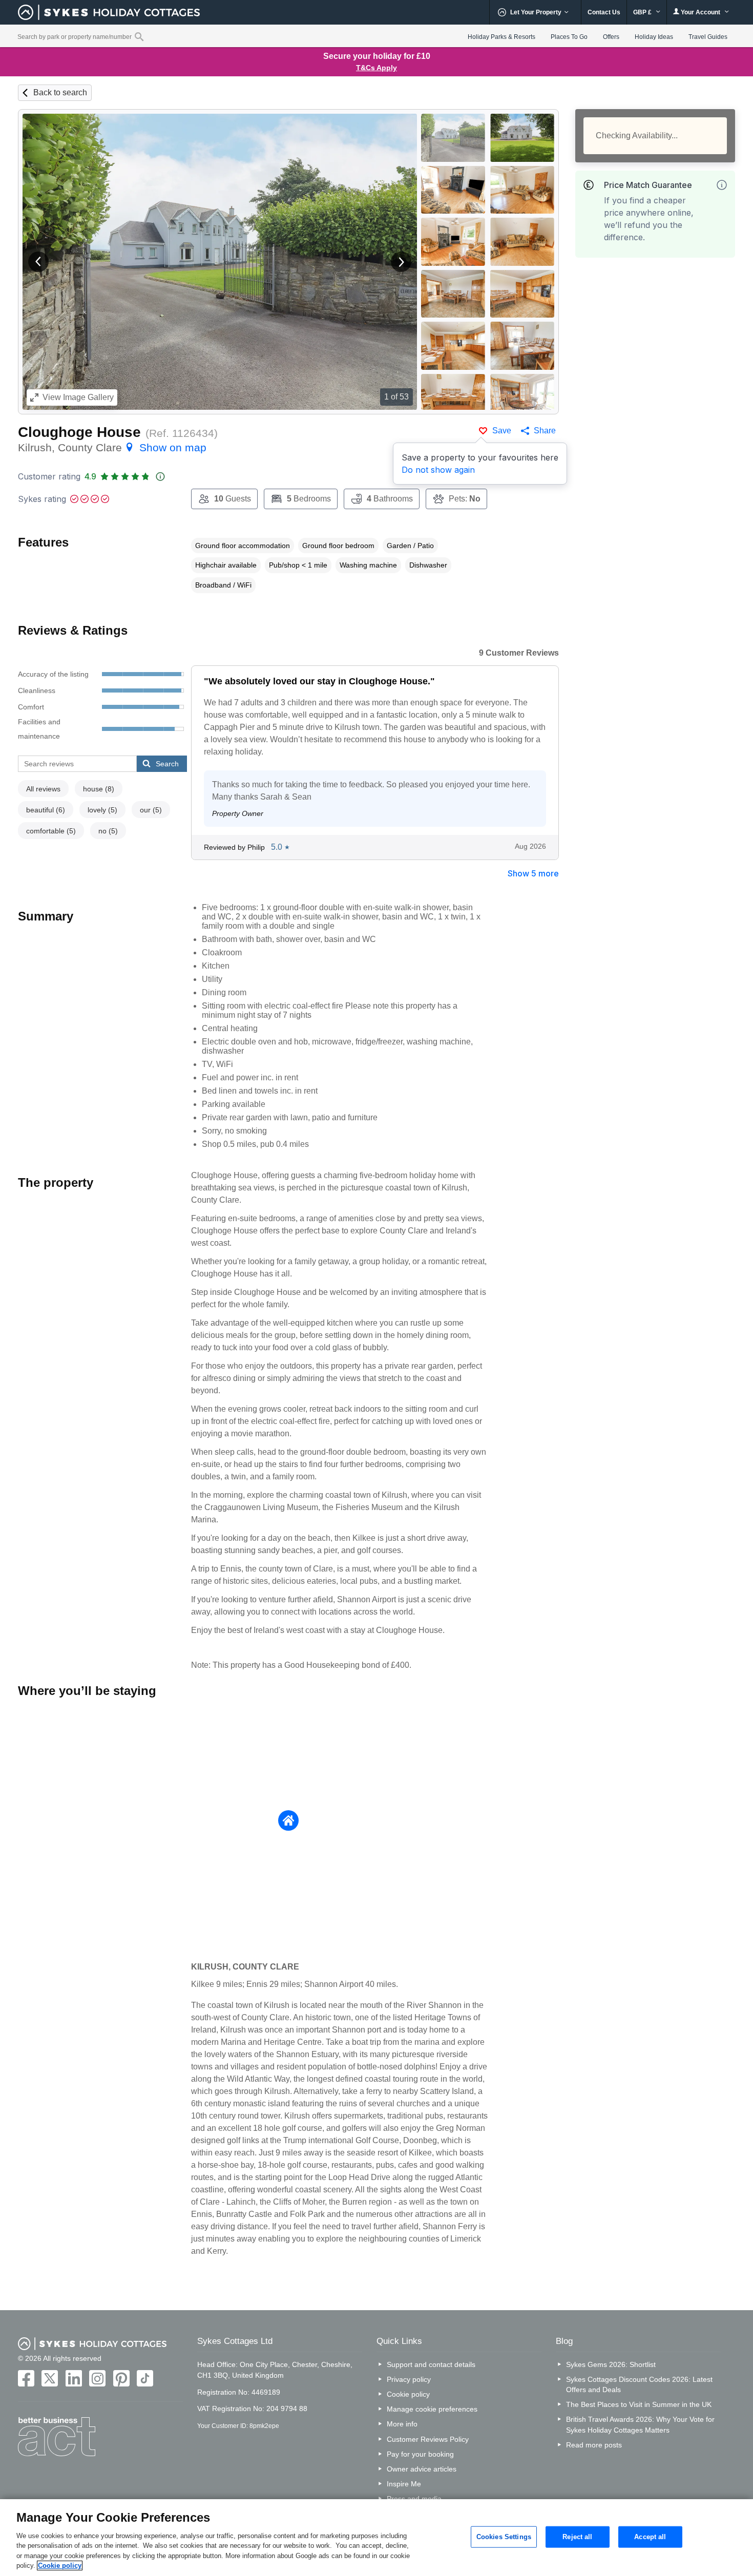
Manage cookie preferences (432, 2409)
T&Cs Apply (376, 68)
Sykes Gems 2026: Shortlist (611, 2364)
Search (167, 764)
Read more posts (594, 2445)
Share (545, 431)
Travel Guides (708, 37)
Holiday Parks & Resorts (501, 37)
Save (502, 431)
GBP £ (643, 12)
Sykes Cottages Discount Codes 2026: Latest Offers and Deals (639, 2384)
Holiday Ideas (654, 37)
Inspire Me (404, 2484)
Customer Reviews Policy (428, 2439)
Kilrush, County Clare (112, 447)
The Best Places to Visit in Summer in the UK (639, 2404)
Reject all (577, 2537)
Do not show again (438, 470)
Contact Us (604, 12)
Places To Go (569, 37)
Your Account (700, 12)
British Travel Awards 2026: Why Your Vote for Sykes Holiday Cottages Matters (640, 2424)
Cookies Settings (504, 2537)
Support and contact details (431, 2364)
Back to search (60, 92)
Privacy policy (409, 2379)
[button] (38, 262)
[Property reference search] (139, 36)
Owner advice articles (422, 2469)
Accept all (650, 2537)
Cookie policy (408, 2394)
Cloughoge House (79, 432)
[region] (376, 2538)
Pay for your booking (420, 2454)
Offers (611, 37)
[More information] (722, 185)
